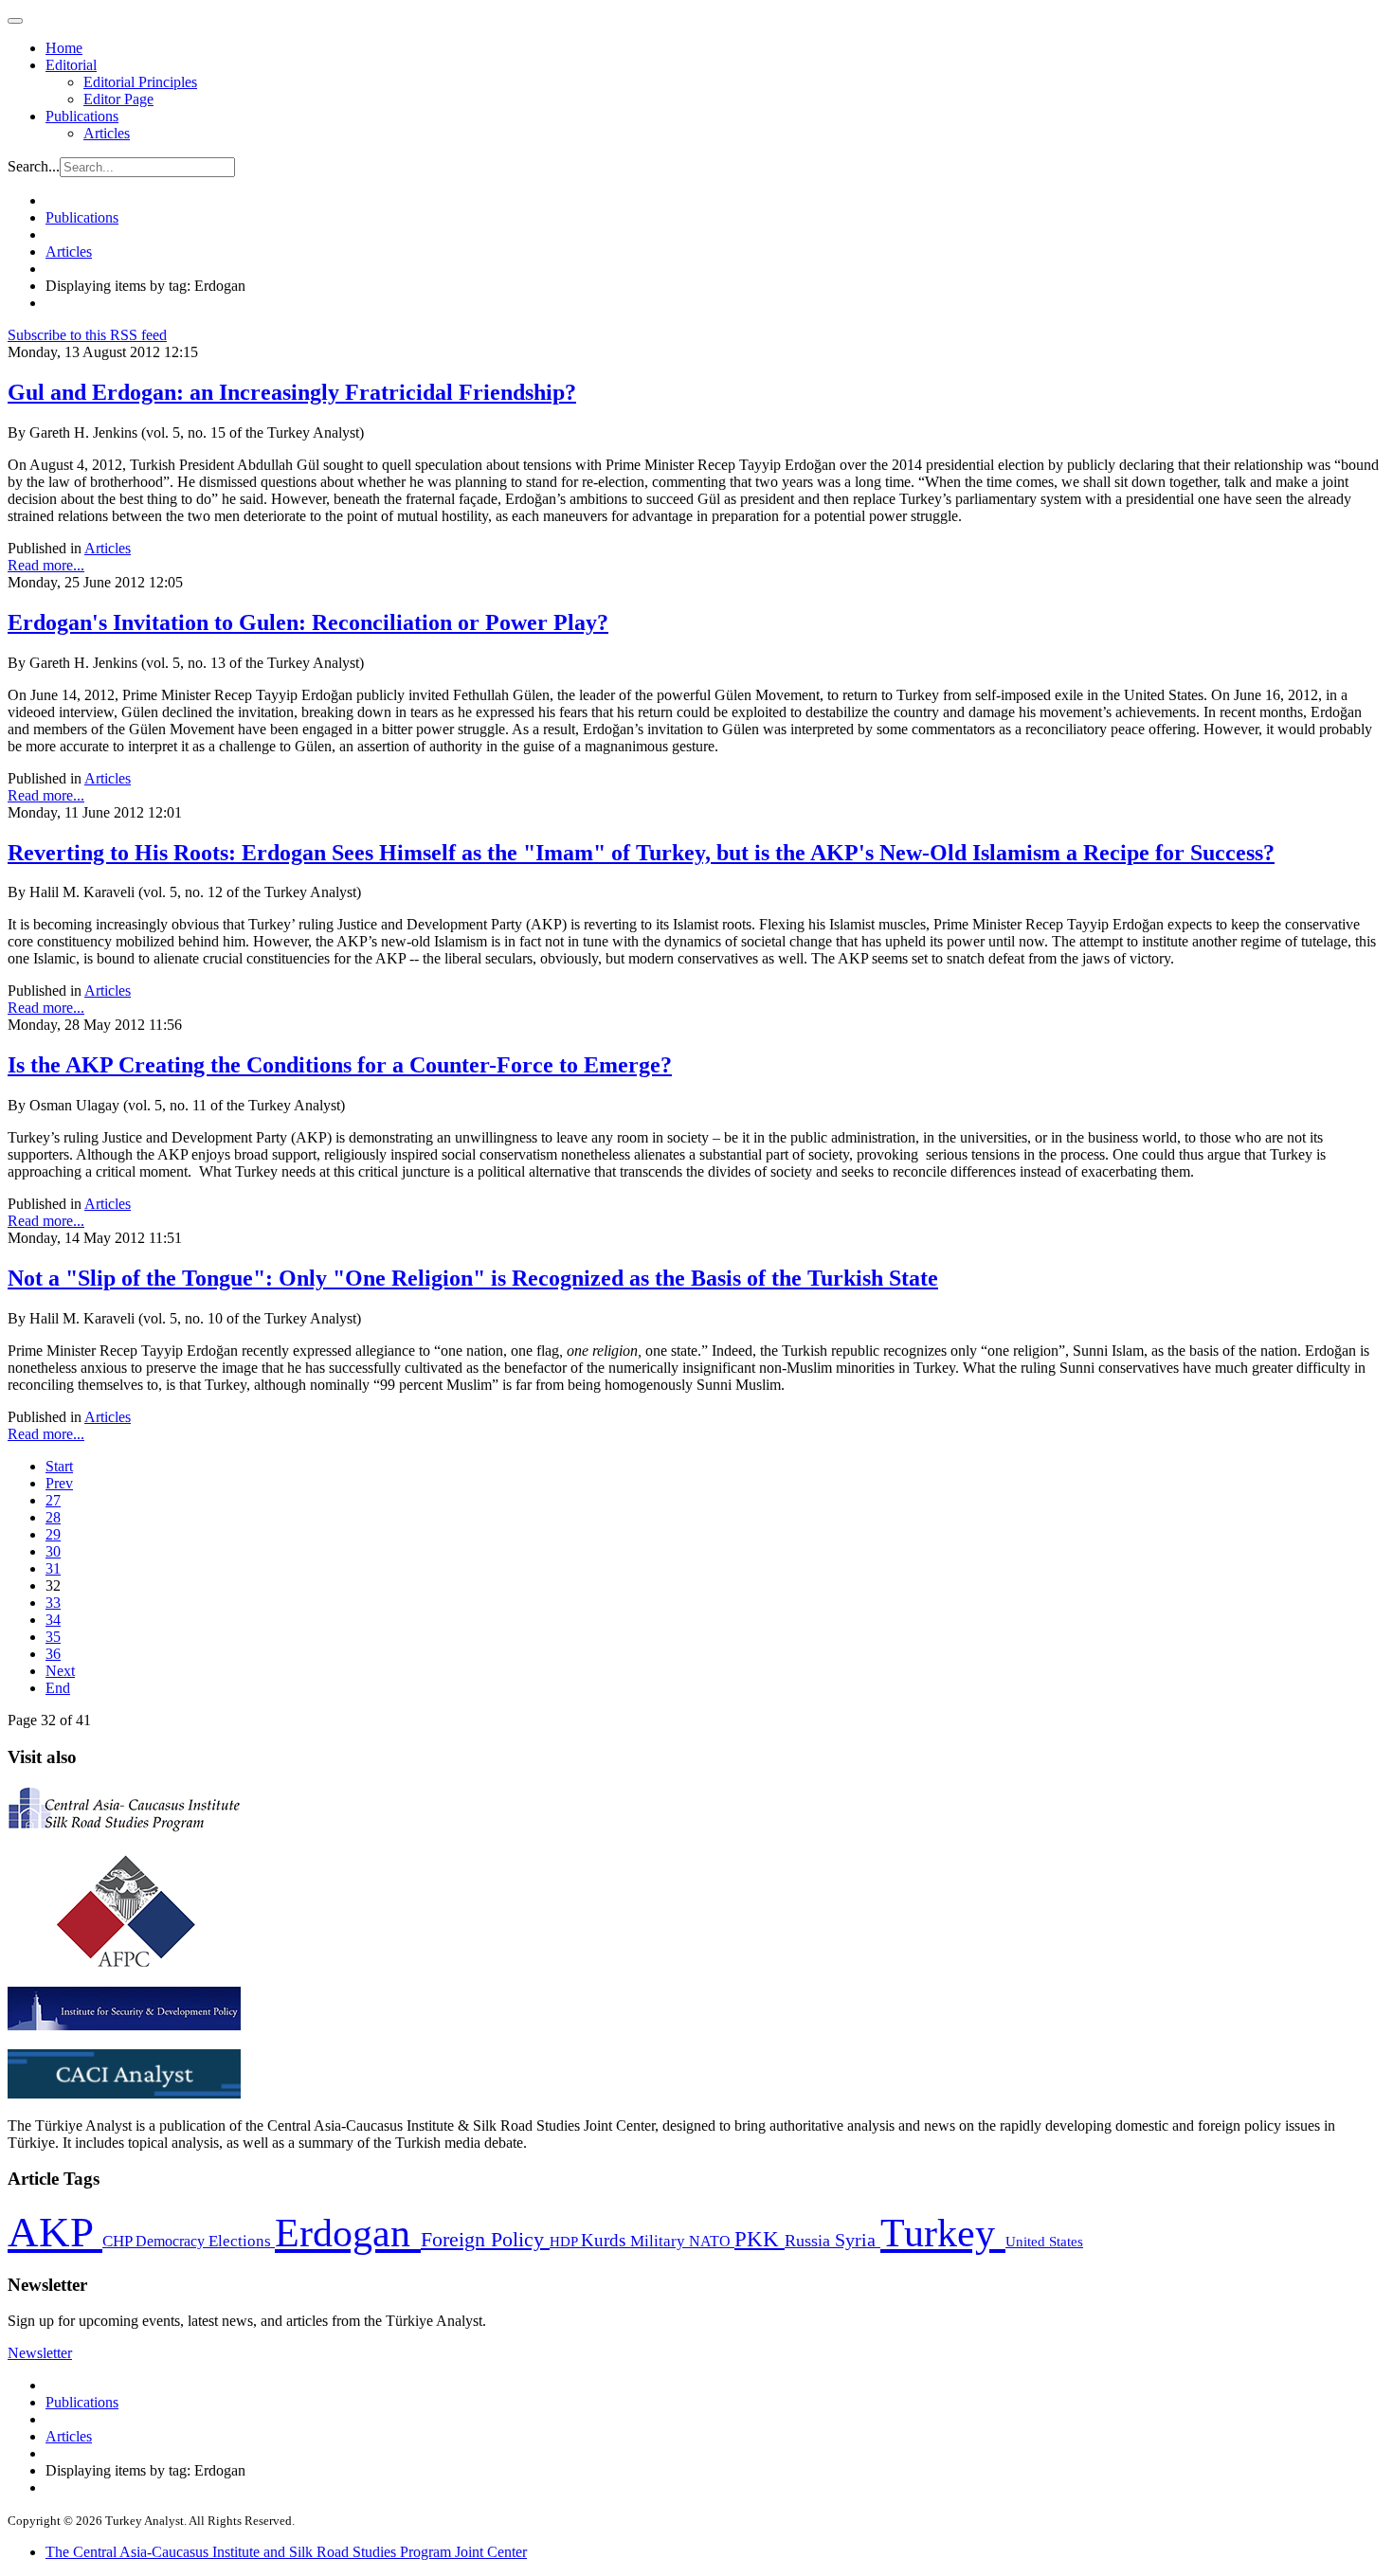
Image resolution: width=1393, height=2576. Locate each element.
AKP (55, 2232)
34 (53, 1620)
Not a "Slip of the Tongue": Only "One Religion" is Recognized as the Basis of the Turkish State (473, 1278)
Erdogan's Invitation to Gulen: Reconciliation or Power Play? (308, 622)
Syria (858, 2240)
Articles (107, 133)
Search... (34, 166)
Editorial (71, 65)
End (58, 1688)
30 (53, 1551)
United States (1044, 2241)
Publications (82, 116)
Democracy (172, 2241)
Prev (59, 1483)
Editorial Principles (140, 82)
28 (53, 1517)
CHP (119, 2241)
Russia (810, 2241)
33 (53, 1603)
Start (59, 1466)
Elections (242, 2241)
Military (660, 2241)
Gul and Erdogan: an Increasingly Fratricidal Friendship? (292, 392)
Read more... (46, 565)
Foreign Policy (485, 2240)
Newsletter (40, 2353)
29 (53, 1534)
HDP (565, 2241)
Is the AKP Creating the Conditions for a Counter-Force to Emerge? (340, 1065)
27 (53, 1500)
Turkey (943, 2233)
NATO (712, 2241)
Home (64, 48)
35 (53, 1637)
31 (53, 1568)
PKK (760, 2239)
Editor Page (118, 99)
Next (60, 1671)
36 (53, 1654)
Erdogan (348, 2233)
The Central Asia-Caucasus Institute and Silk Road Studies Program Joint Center (286, 2552)
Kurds (606, 2240)
